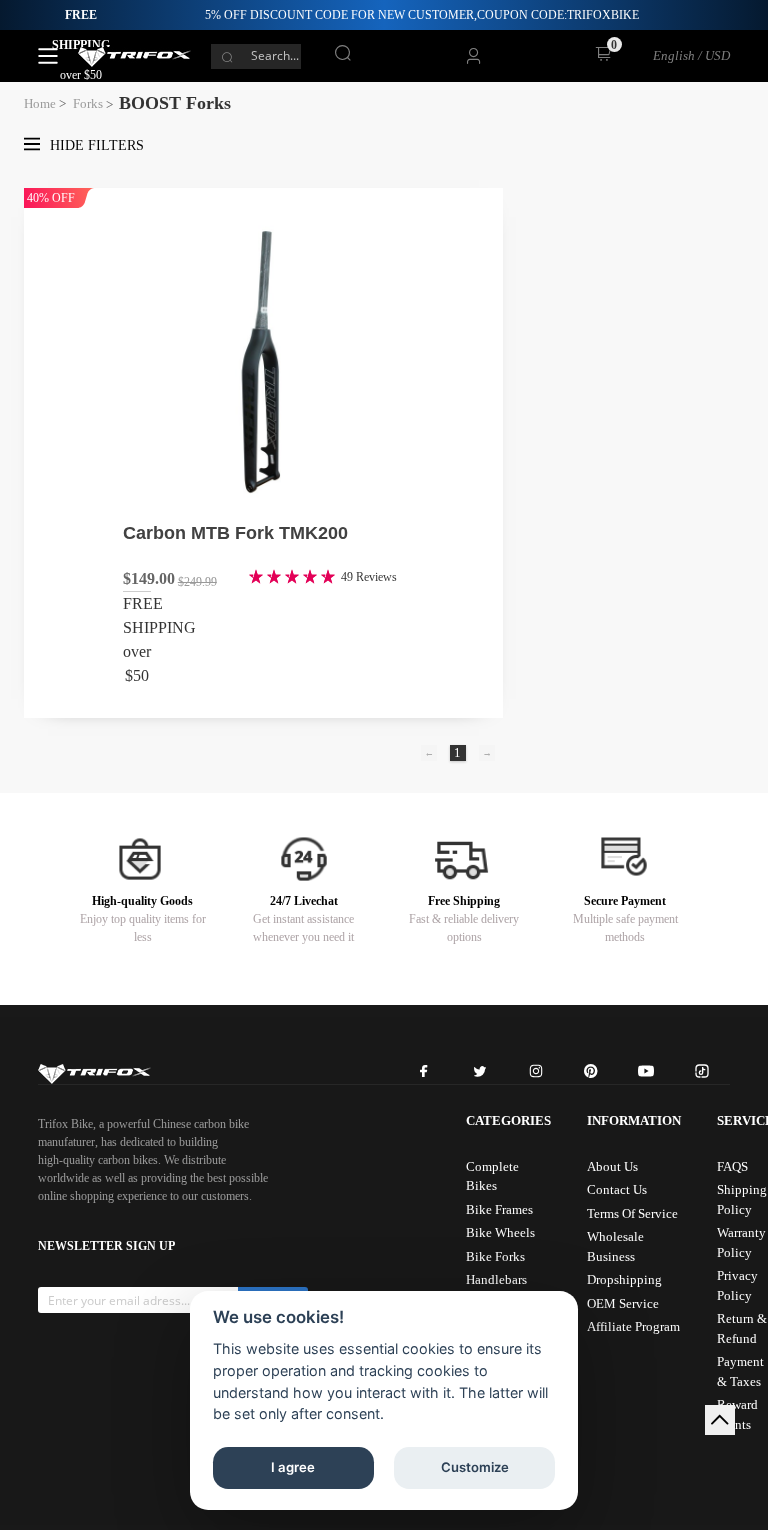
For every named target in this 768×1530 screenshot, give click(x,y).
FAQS (732, 1166)
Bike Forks (495, 1256)
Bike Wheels (500, 1232)
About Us (612, 1166)
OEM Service (623, 1303)
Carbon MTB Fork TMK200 (235, 533)
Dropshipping (624, 1279)
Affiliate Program (633, 1326)
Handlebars (496, 1279)
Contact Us (617, 1189)
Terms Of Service (632, 1213)
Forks (88, 103)
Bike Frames (499, 1209)
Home (40, 103)
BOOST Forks (175, 103)
